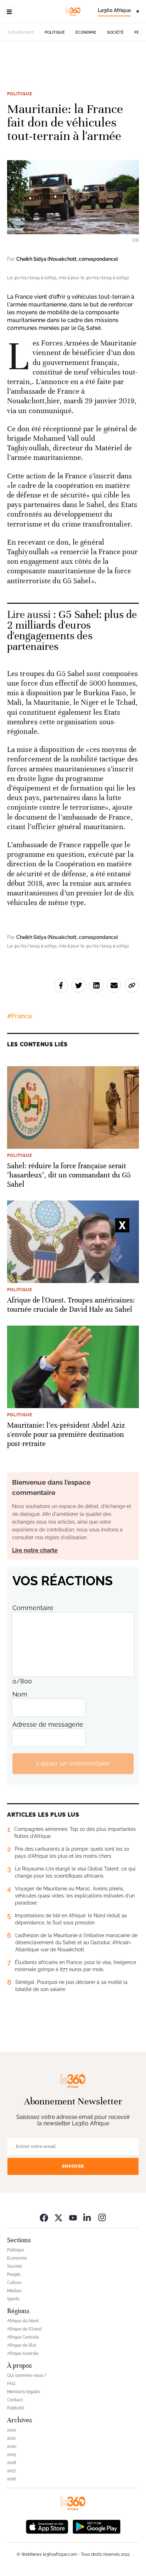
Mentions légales (24, 2392)
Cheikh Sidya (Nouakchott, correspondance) (67, 259)
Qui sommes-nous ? (27, 2375)
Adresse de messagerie (48, 1724)
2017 (11, 2471)
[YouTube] (73, 2218)
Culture (14, 2283)
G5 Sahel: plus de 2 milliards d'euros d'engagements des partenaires (72, 631)
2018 (12, 2463)
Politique (55, 32)
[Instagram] (102, 2218)
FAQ (11, 2384)
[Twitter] (58, 2218)
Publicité (16, 2408)
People (14, 2274)
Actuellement (21, 32)
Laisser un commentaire (73, 1763)
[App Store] (47, 2526)
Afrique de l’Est (22, 2345)
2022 (12, 2430)
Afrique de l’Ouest (24, 2329)
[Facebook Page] (44, 2218)
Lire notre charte (35, 1550)
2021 (11, 2438)
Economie (86, 32)
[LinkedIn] (88, 2218)
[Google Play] (96, 2526)
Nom (20, 1694)
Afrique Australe (23, 2353)
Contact (15, 2400)
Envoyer (73, 2166)
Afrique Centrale (23, 2337)
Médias (14, 2291)
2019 (12, 2454)
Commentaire (33, 1608)
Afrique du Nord (23, 2321)
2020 (12, 2446)
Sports (13, 2299)
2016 (12, 2479)
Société (115, 32)
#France (20, 1016)
